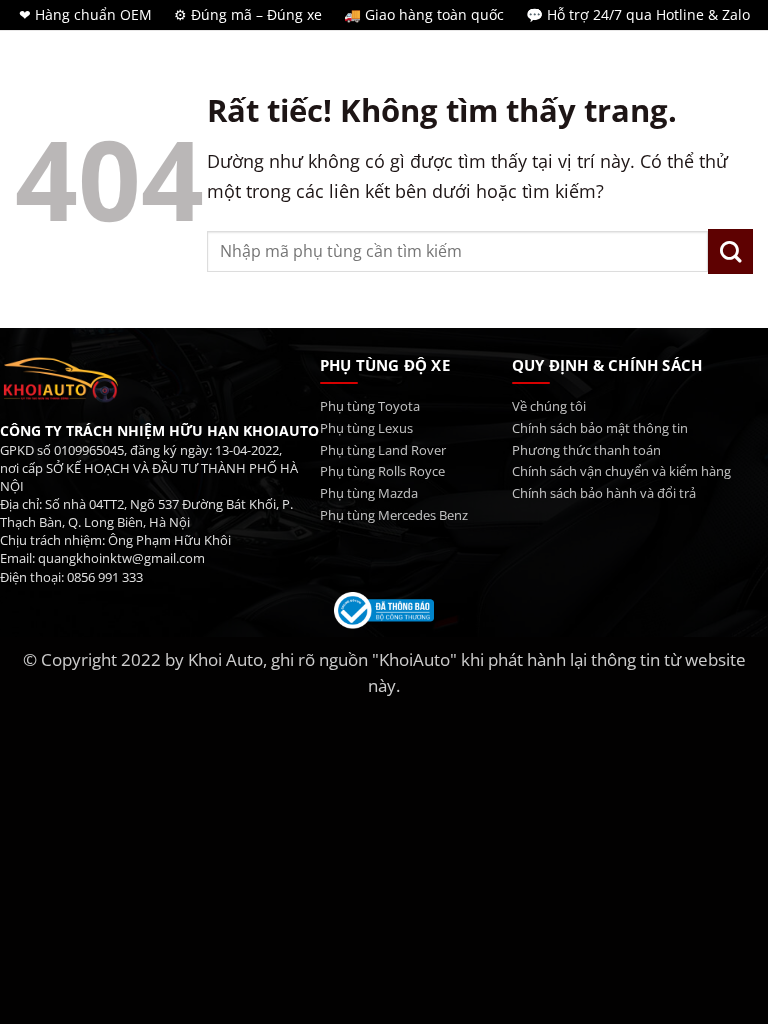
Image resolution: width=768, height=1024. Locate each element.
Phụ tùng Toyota (370, 406)
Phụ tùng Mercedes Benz (394, 515)
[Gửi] (730, 251)
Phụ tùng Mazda (369, 493)
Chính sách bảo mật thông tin (600, 428)
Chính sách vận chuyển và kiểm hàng (621, 471)
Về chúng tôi (549, 406)
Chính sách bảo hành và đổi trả (604, 493)
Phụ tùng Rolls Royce (382, 471)
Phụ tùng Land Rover (383, 450)
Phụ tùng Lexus (366, 428)
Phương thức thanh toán (586, 450)
